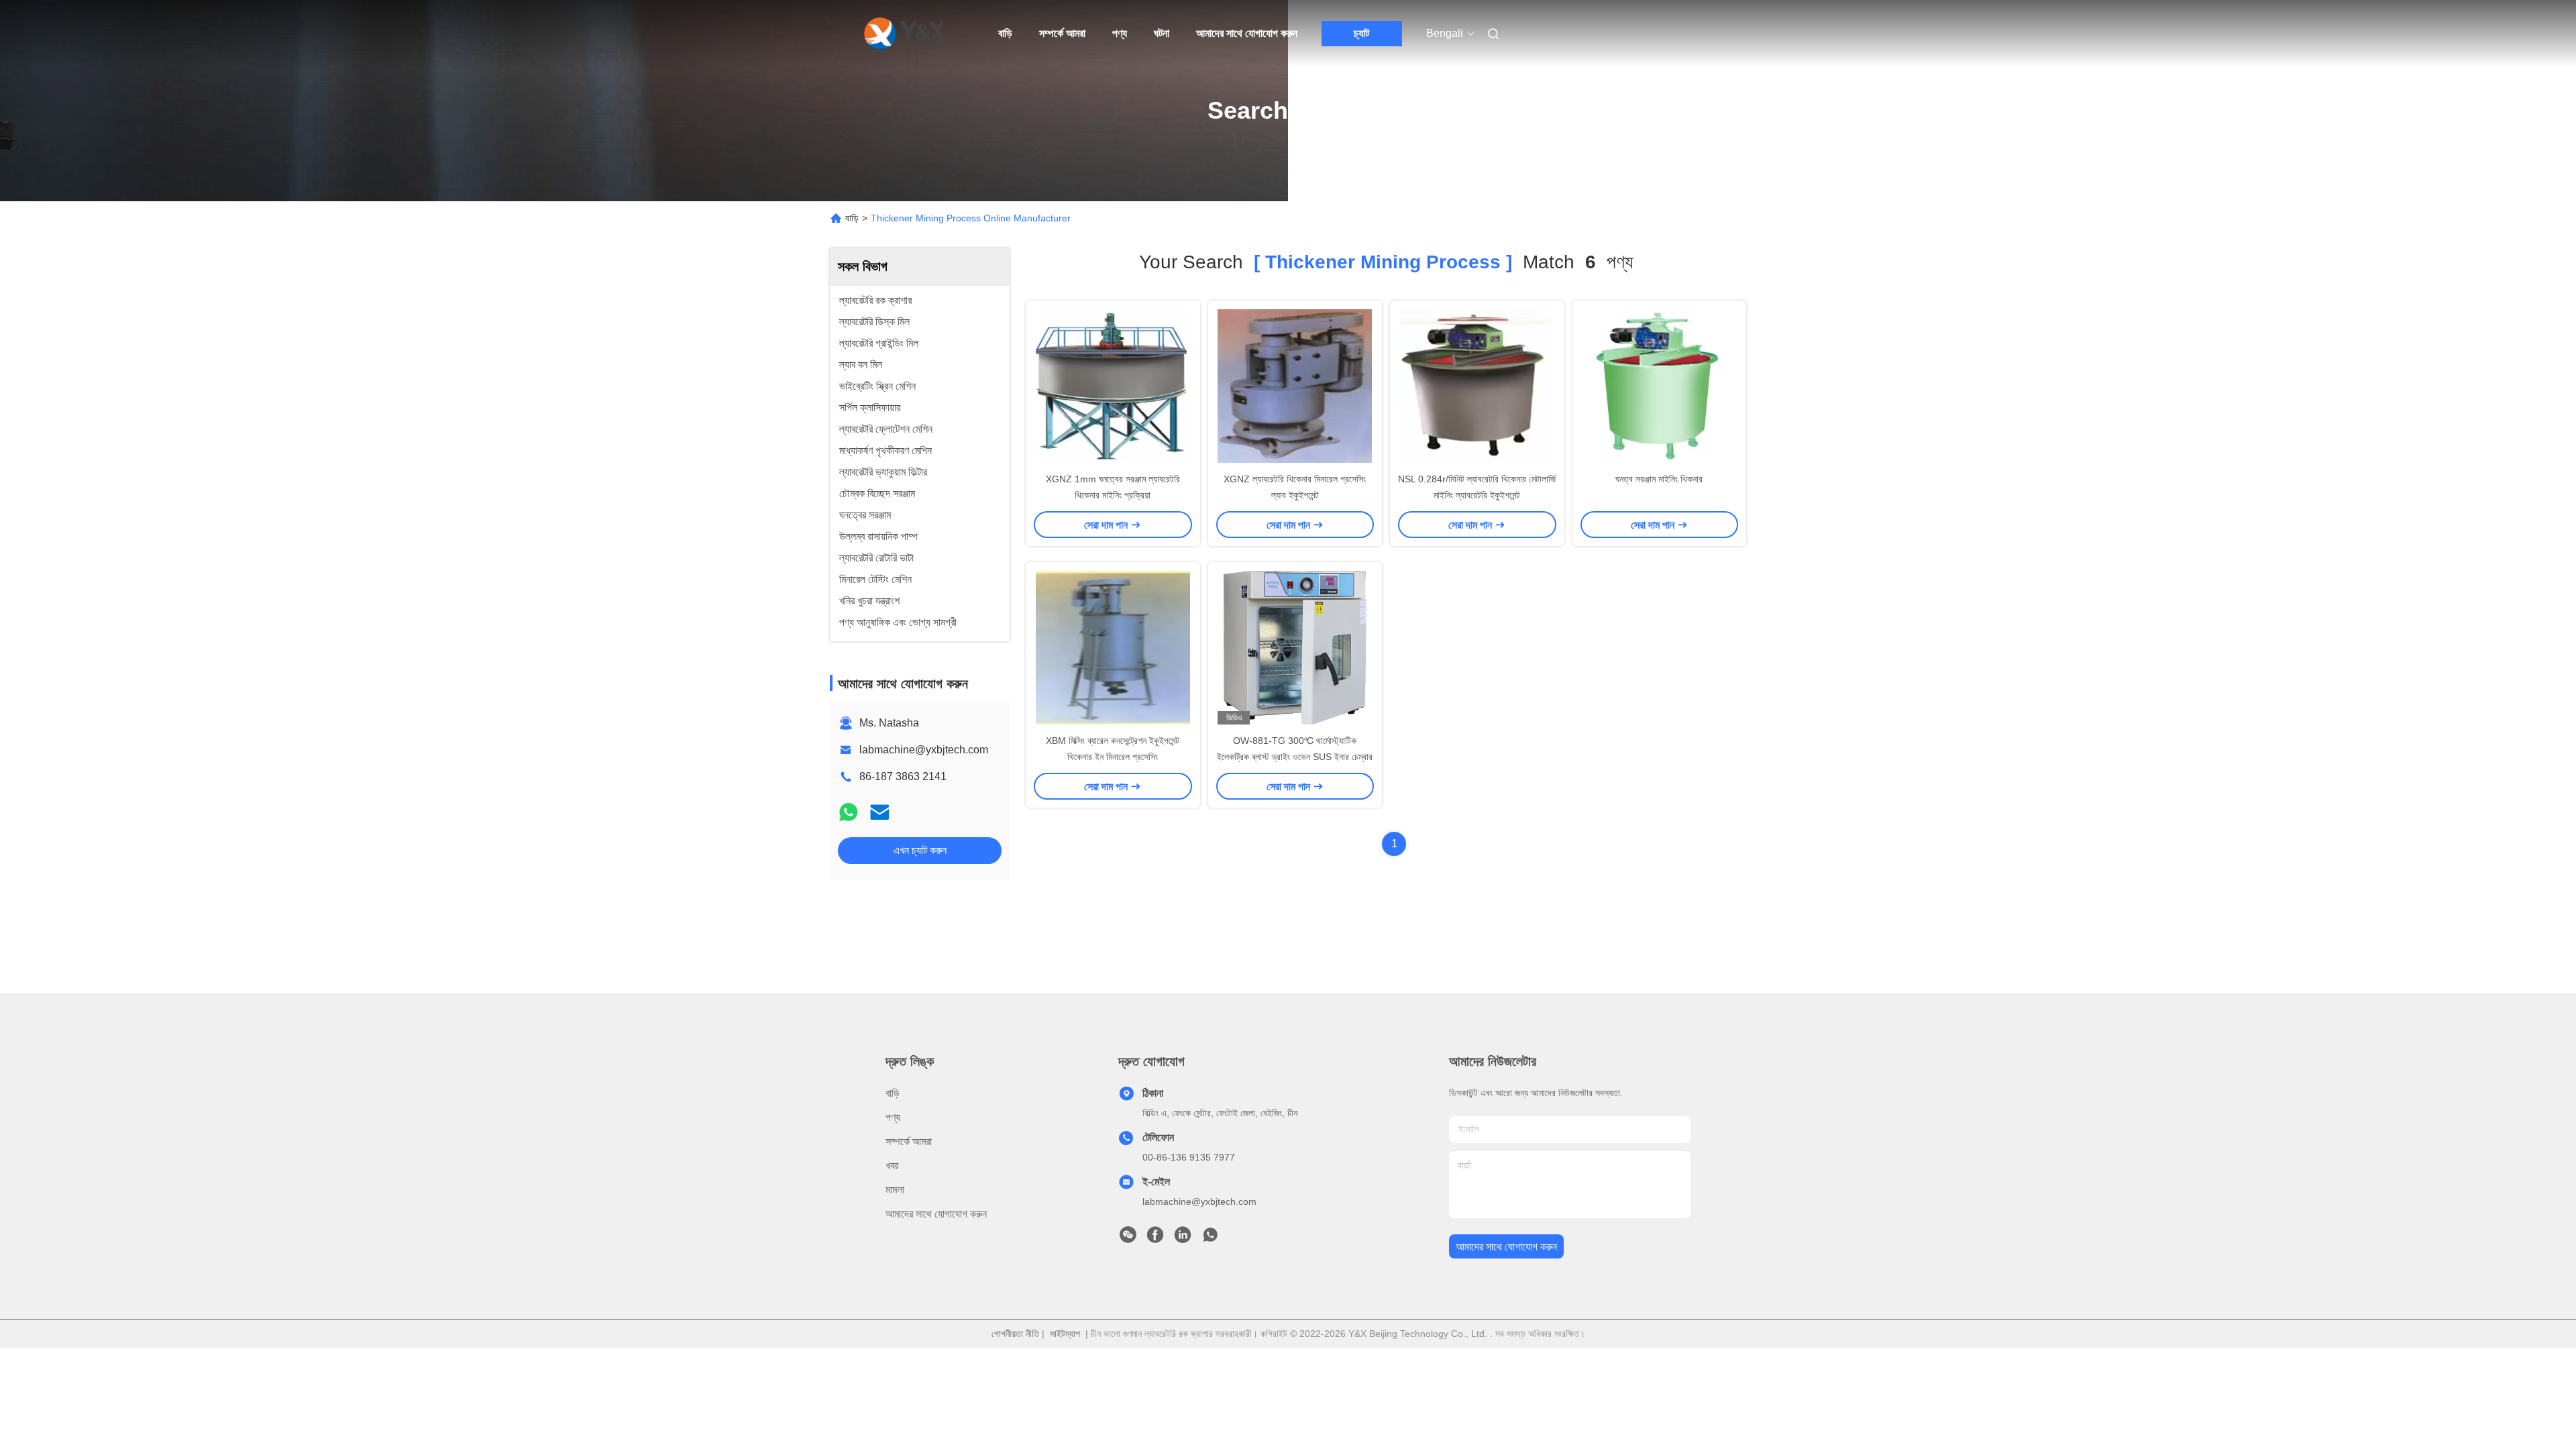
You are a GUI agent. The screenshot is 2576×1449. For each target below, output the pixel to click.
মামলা (895, 1190)
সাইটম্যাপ (1065, 1334)
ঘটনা (1162, 33)
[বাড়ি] (904, 34)
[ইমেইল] (879, 812)
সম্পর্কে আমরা (1062, 33)
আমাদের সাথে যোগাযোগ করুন (1247, 33)
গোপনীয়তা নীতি (1015, 1334)
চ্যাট (1361, 33)
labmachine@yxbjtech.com (924, 750)
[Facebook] (1155, 1238)
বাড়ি (1005, 33)
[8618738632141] (1210, 1238)
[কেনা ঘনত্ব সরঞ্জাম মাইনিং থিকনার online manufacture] (1659, 386)
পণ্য (1120, 33)
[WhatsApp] (849, 812)
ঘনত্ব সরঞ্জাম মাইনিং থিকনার (1659, 479)
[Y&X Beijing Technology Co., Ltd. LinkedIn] (1183, 1238)
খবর (892, 1166)
